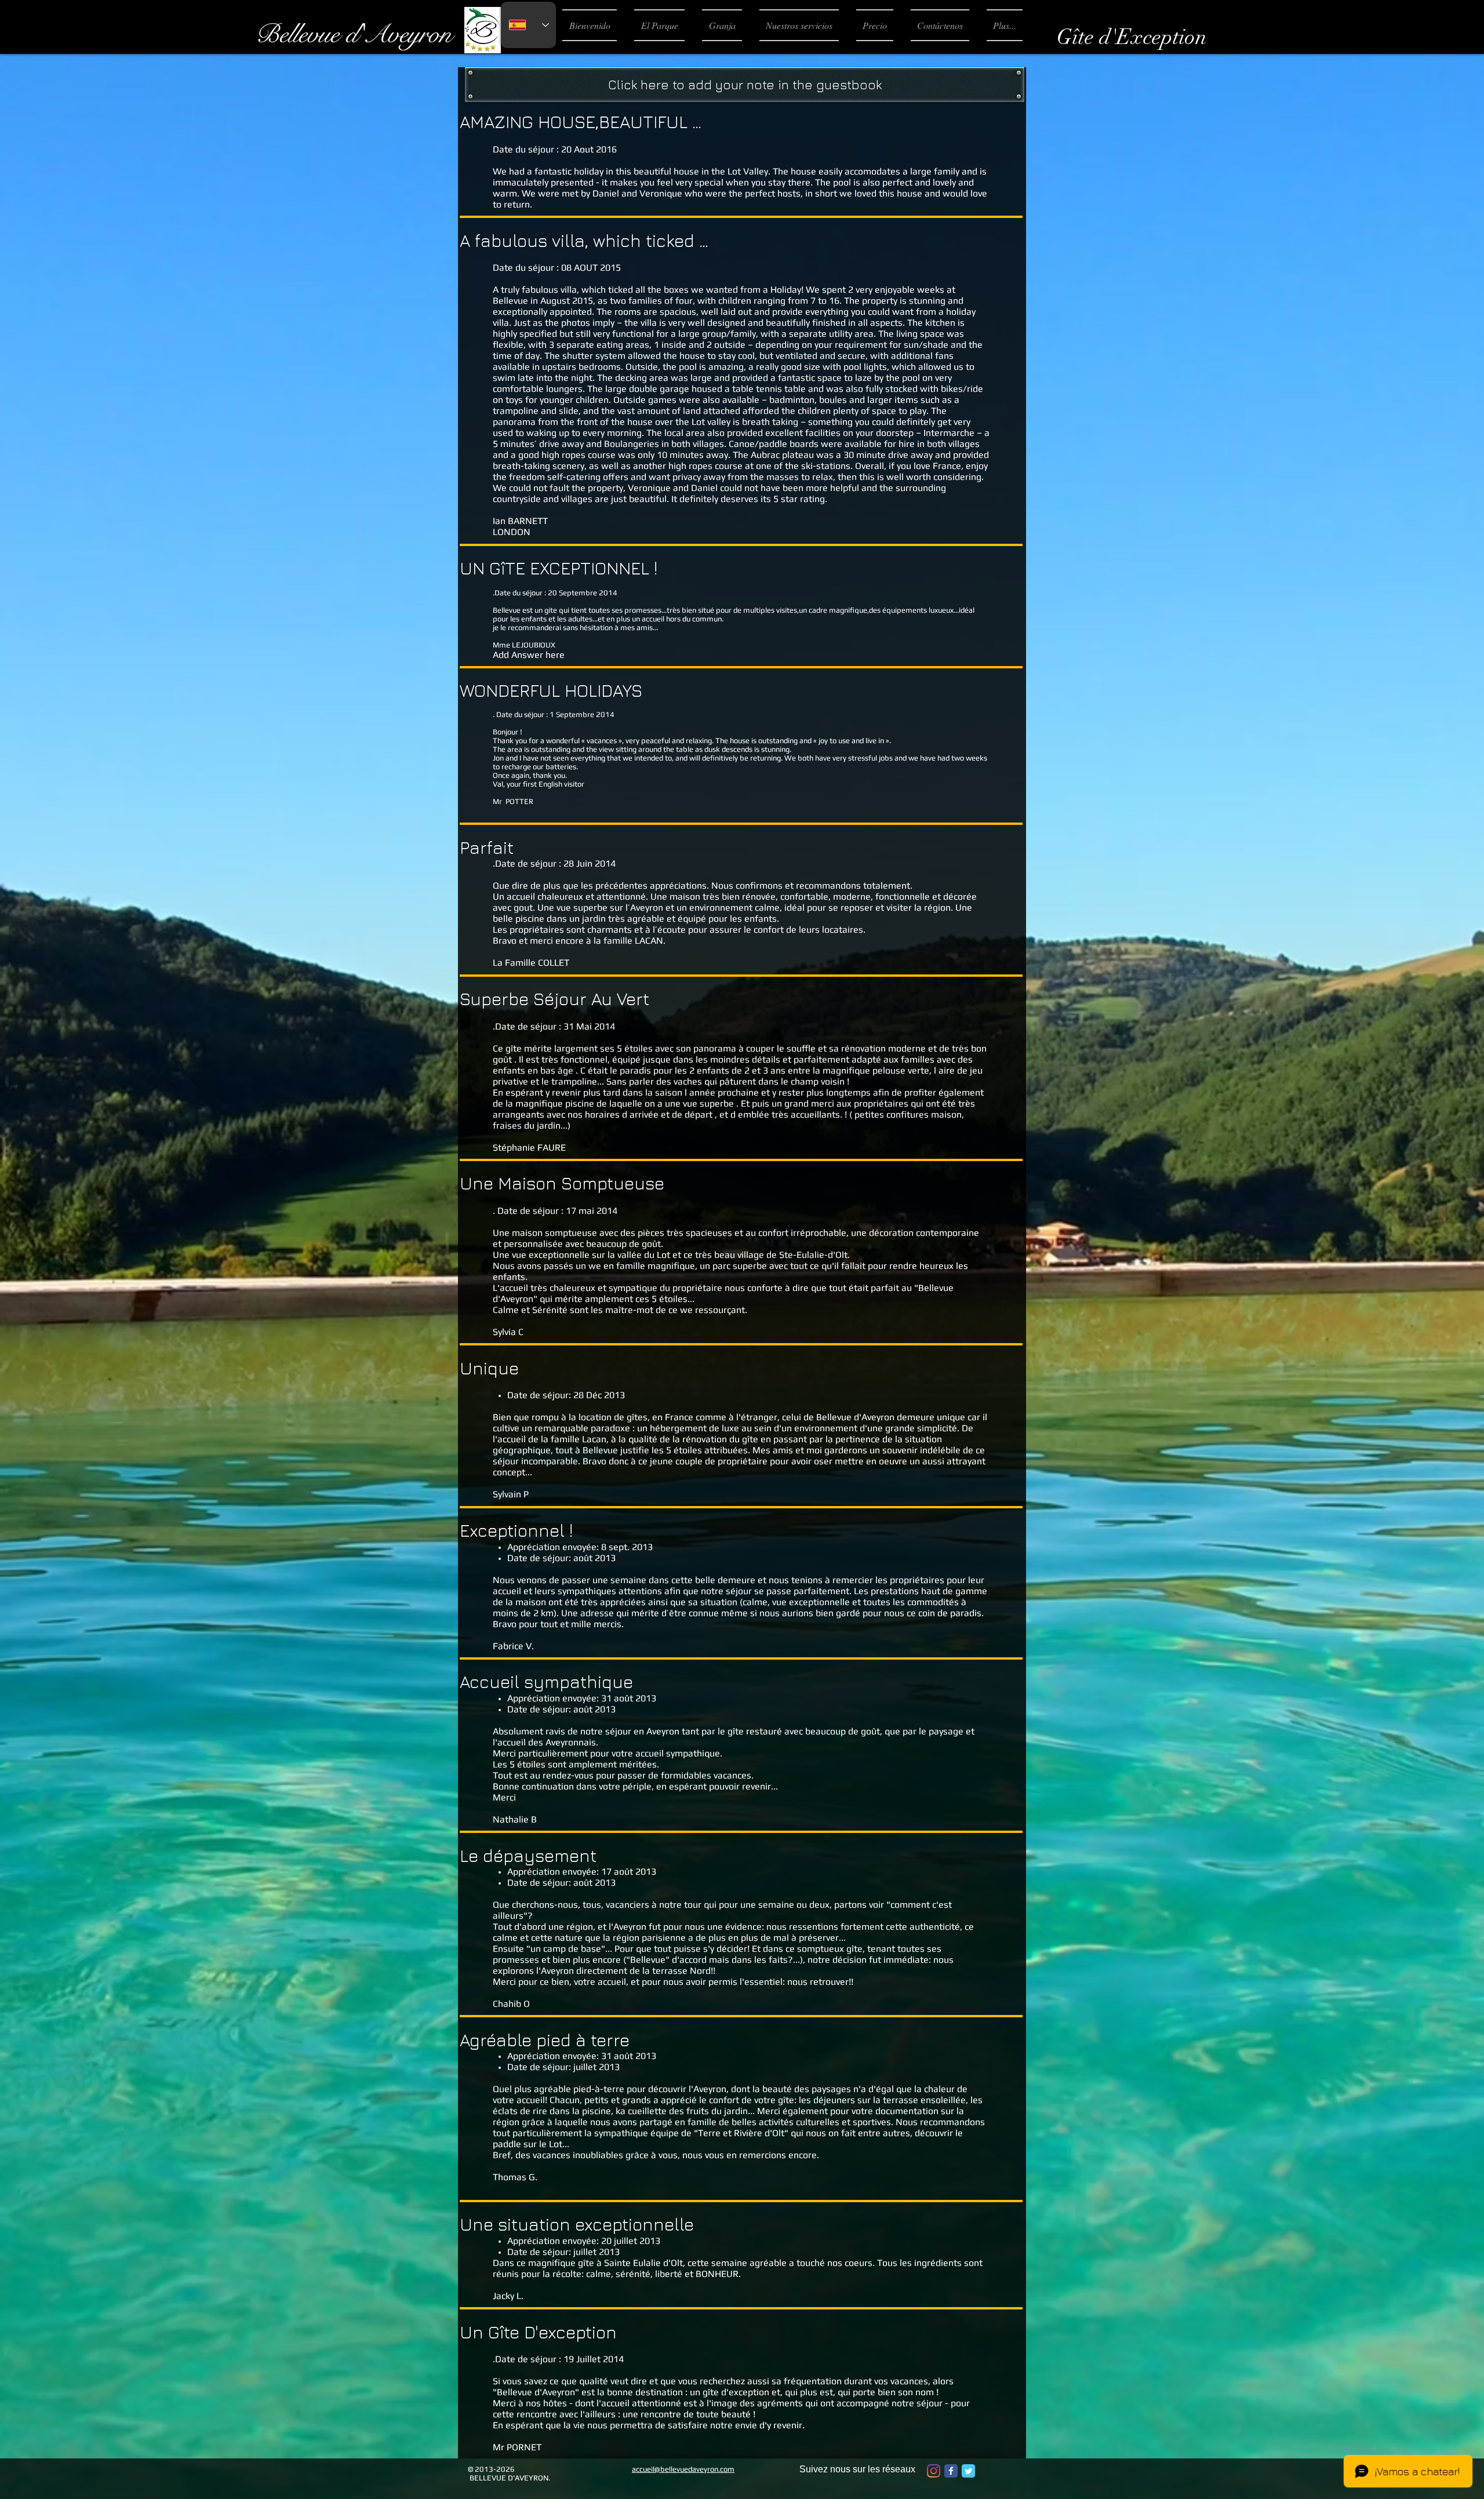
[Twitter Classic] (968, 2471)
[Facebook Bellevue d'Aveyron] (951, 2471)
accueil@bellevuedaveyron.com (683, 2469)
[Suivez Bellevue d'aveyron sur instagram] (934, 2471)
